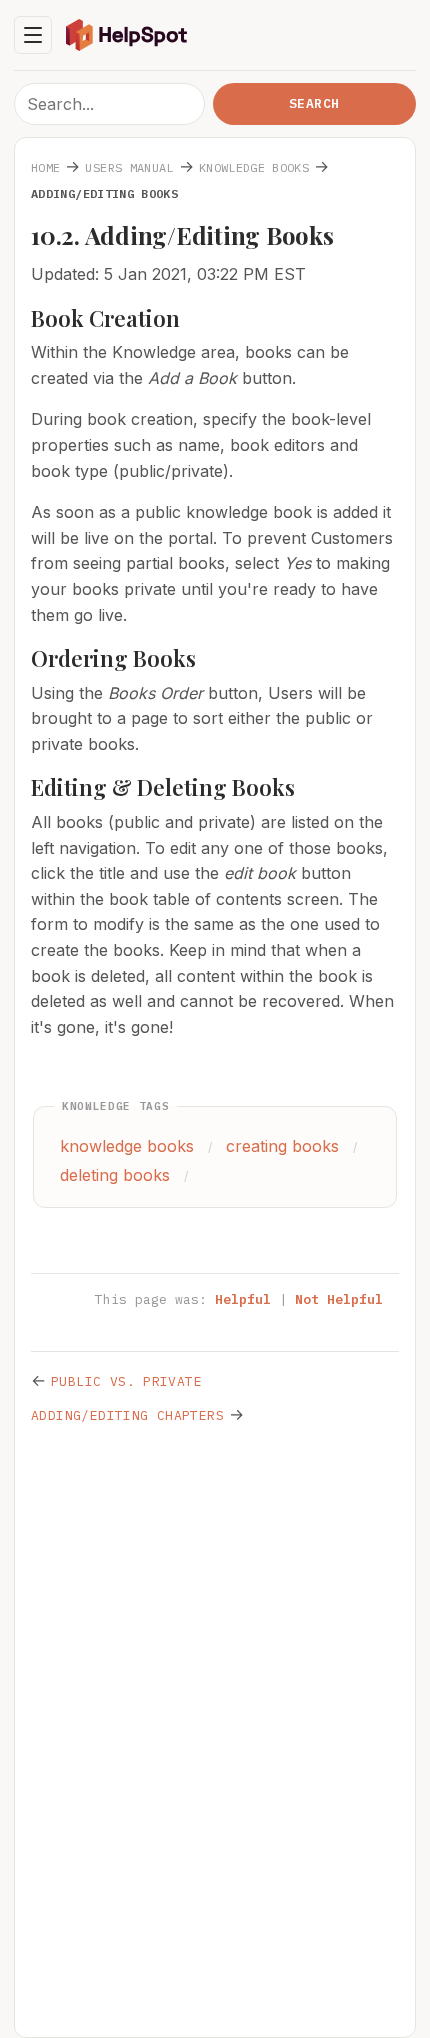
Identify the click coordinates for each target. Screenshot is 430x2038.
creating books (282, 1146)
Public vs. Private (126, 1381)
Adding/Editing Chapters (127, 1415)
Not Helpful (339, 1299)
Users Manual (129, 167)
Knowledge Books (254, 167)
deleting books (115, 1175)
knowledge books (127, 1146)
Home (45, 167)
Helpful (243, 1299)
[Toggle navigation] (33, 35)
